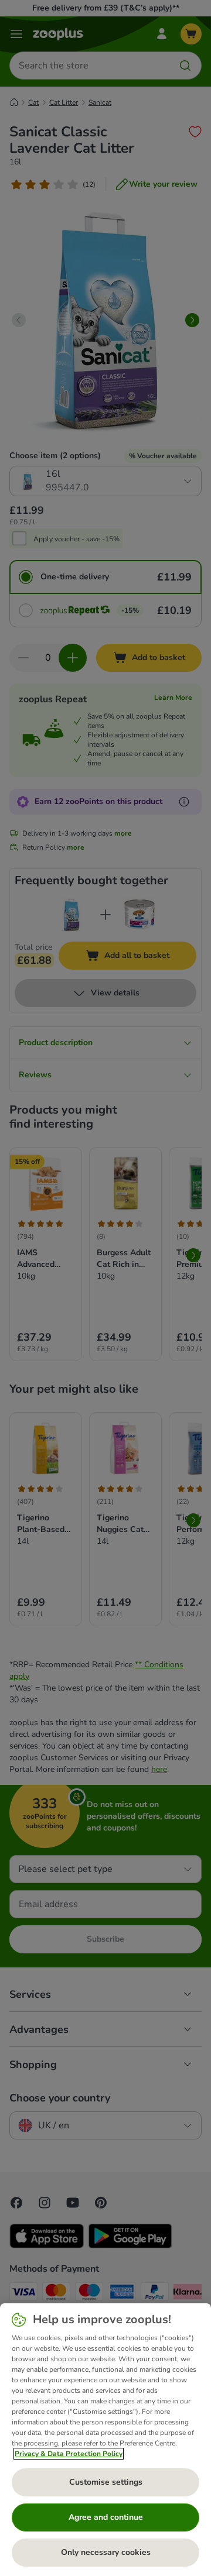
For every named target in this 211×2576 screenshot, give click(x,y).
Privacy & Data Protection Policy (69, 2454)
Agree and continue (106, 2517)
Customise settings (106, 2482)
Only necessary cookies (106, 2552)
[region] (105, 2440)
